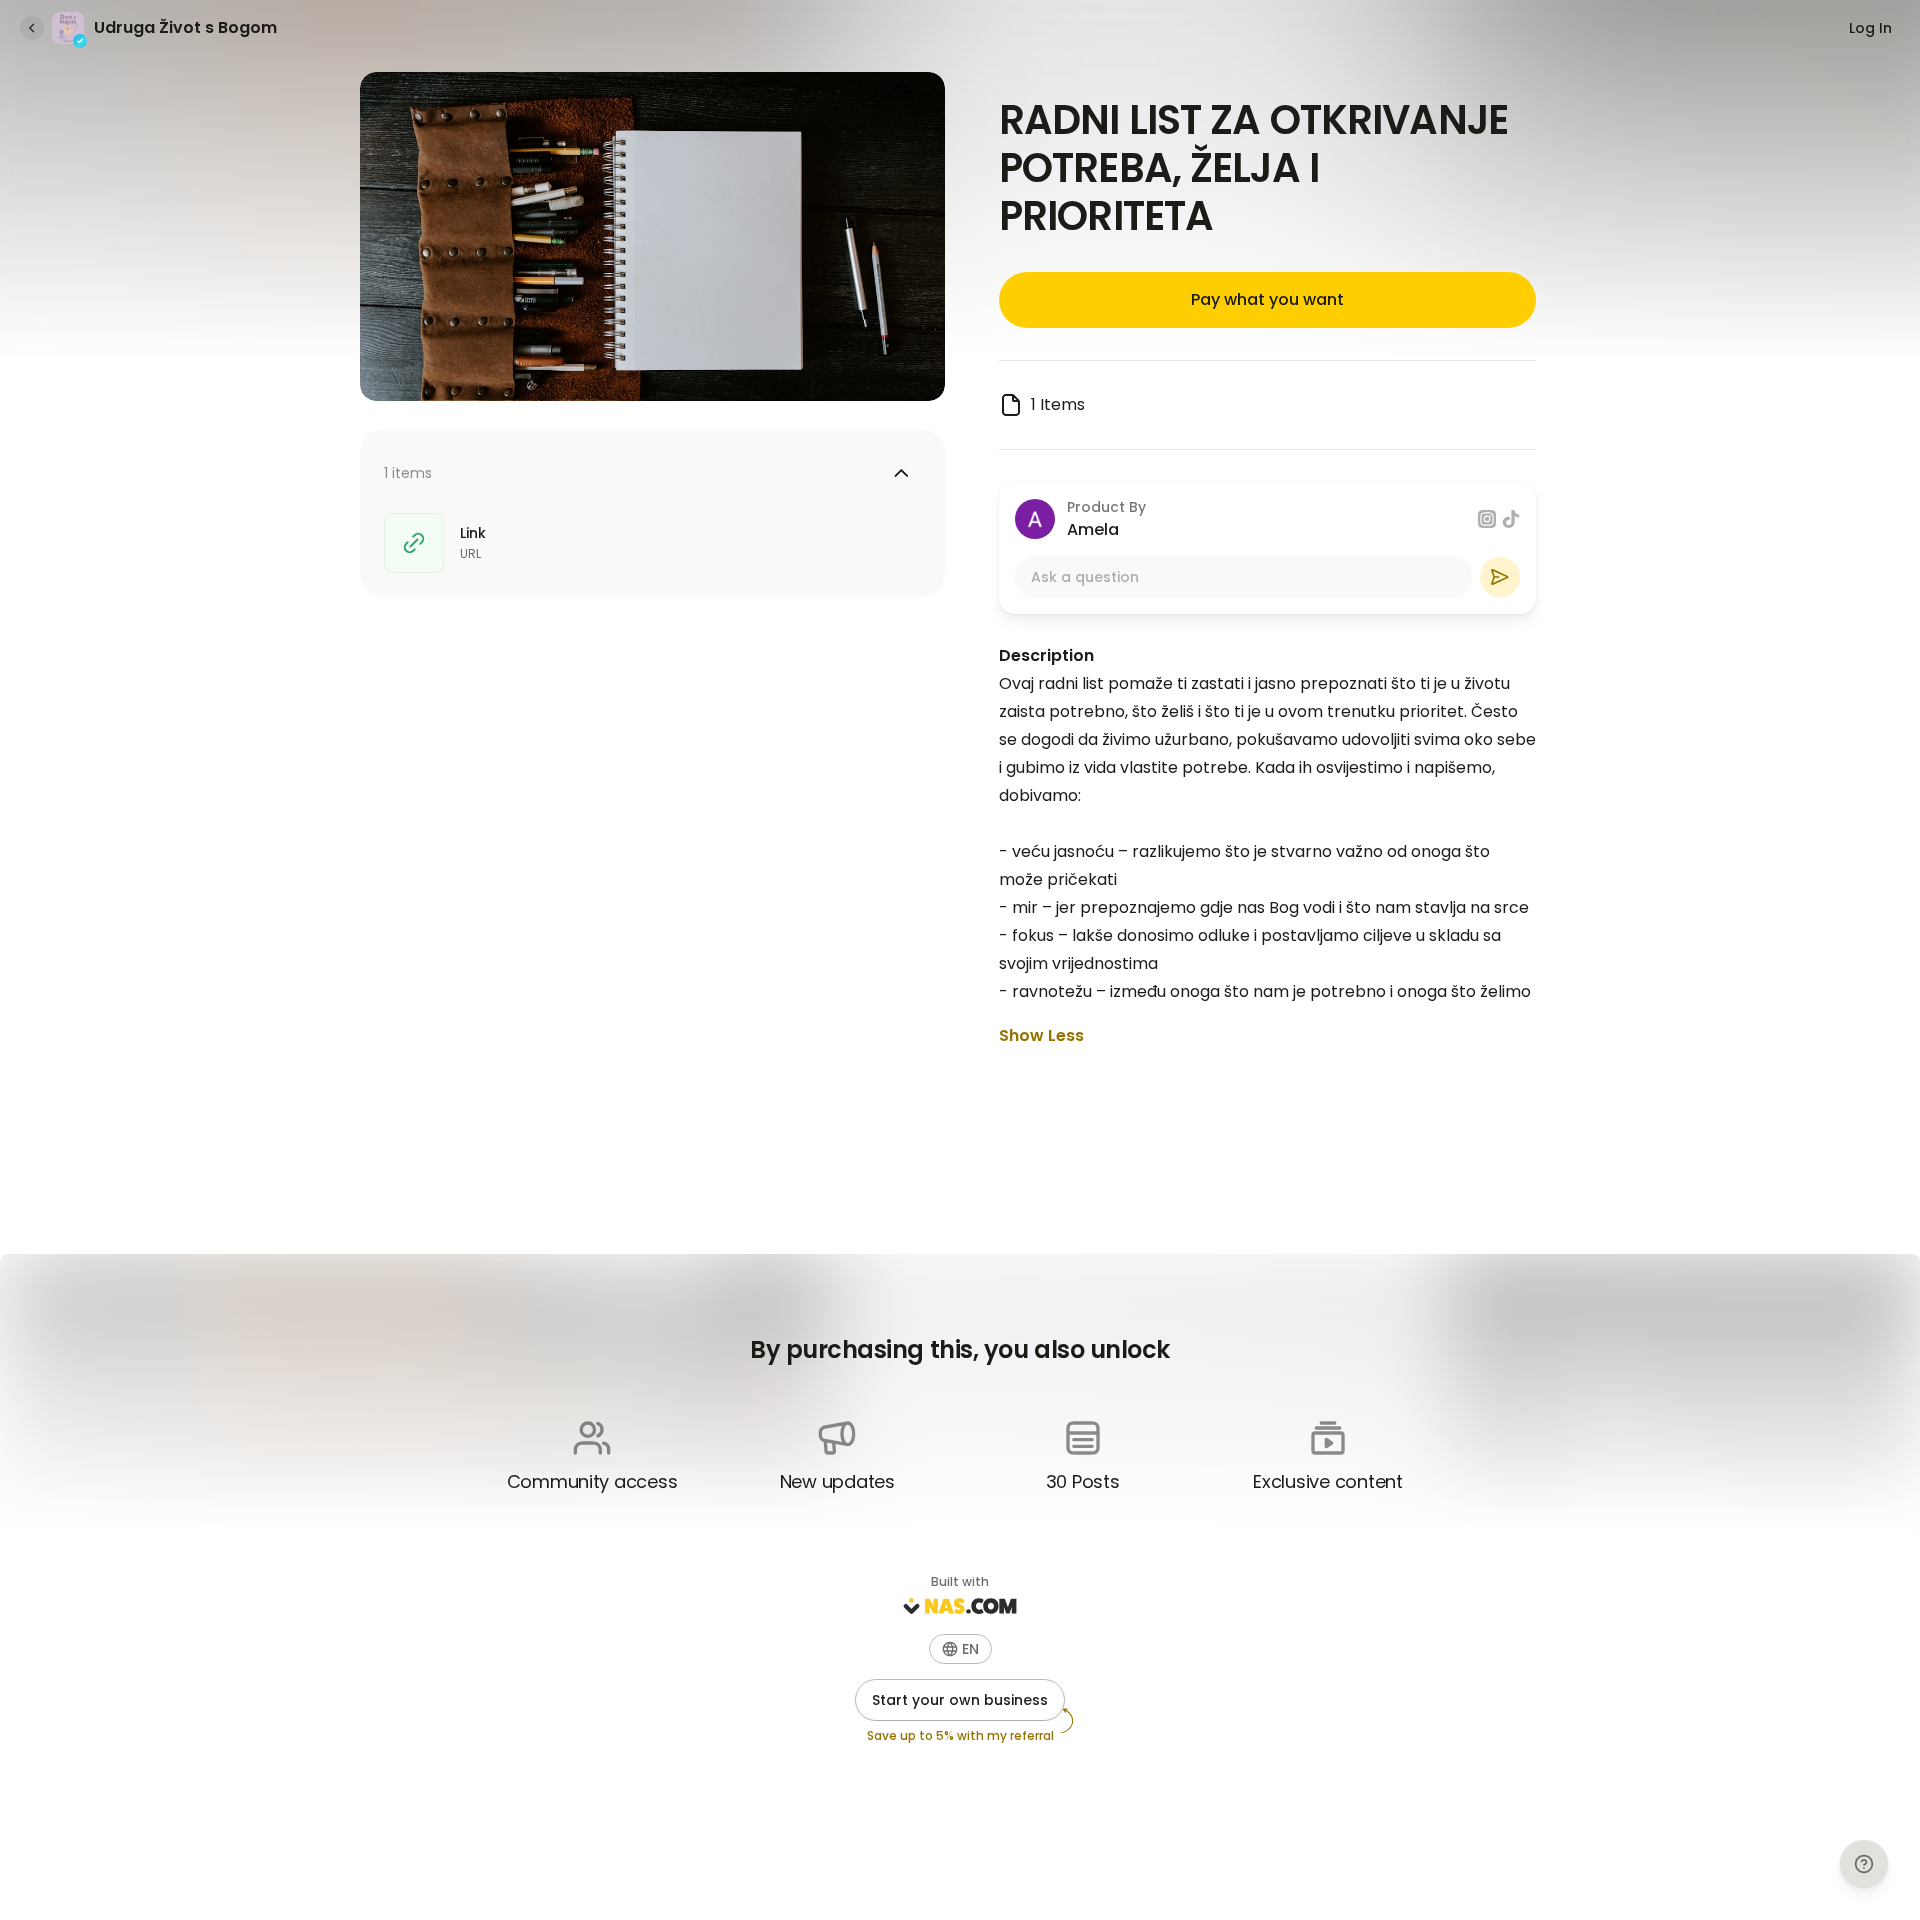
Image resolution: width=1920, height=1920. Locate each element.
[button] (960, 1649)
